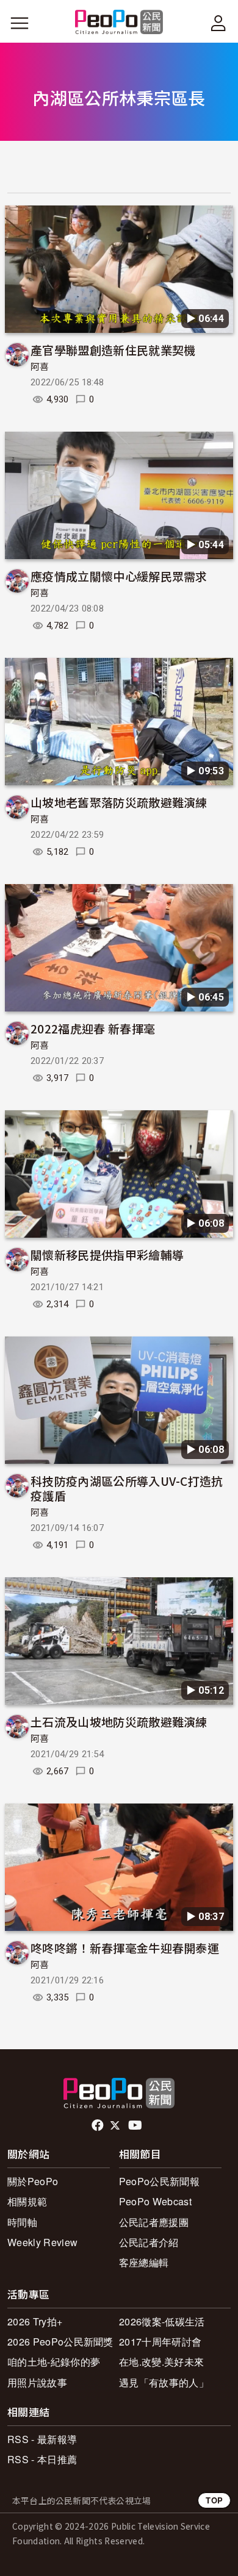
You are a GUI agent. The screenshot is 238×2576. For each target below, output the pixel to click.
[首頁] (119, 23)
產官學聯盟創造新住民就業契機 (113, 350)
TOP (214, 2500)
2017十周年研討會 (160, 2342)
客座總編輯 (144, 2262)
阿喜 (40, 367)
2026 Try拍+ (35, 2321)
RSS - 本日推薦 (42, 2459)
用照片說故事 (37, 2382)
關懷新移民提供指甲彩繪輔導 (107, 1254)
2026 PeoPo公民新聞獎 (60, 2342)
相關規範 (27, 2201)
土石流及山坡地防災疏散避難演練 (119, 1721)
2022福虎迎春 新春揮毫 (93, 1028)
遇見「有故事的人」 (164, 2382)
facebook (99, 2125)
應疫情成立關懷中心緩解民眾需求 (119, 576)
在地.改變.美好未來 (161, 2362)
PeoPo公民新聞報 (159, 2181)
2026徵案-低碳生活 (162, 2321)
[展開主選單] (20, 23)
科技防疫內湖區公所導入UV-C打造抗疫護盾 (127, 1488)
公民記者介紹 (149, 2242)
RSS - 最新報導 (42, 2439)
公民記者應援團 (154, 2222)
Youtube (136, 2125)
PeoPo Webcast (155, 2201)
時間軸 (22, 2222)
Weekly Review (42, 2242)
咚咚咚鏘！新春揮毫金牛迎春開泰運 (125, 1948)
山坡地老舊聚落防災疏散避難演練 (119, 802)
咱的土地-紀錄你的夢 (54, 2362)
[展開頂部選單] (218, 23)
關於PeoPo (33, 2181)
